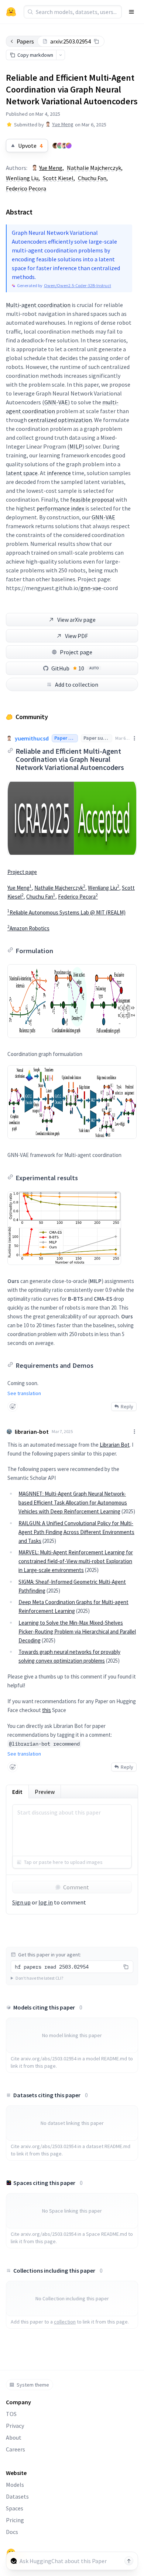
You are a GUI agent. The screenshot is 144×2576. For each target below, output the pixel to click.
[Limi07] (60, 146)
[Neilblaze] (64, 146)
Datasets (17, 2496)
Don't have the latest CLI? (39, 1978)
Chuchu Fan (92, 178)
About (14, 2437)
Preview (45, 1792)
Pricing (15, 2520)
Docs (12, 2532)
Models (15, 2485)
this (47, 1710)
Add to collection (77, 684)
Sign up (21, 1902)
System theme (33, 2385)
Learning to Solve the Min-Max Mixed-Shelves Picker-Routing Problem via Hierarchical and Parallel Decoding (77, 1632)
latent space (22, 473)
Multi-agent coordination (38, 305)
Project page (76, 652)
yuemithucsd (32, 738)
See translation (24, 1393)
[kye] (55, 146)
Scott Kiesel (58, 178)
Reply (127, 1406)
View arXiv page (76, 620)
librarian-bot (32, 1432)
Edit (17, 1792)
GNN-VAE (56, 402)
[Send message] (129, 2561)
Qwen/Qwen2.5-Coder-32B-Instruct (78, 285)
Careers (16, 2449)
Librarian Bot (115, 1445)
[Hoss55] (69, 146)
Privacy (15, 2426)
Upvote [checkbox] (30, 146)
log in (46, 1902)
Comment (76, 1887)
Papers (25, 41)
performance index (60, 508)
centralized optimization (60, 420)
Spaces (15, 2508)
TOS (11, 2414)
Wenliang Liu (22, 178)
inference (59, 473)
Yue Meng (63, 124)
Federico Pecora (26, 188)
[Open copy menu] (61, 55)
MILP (76, 446)
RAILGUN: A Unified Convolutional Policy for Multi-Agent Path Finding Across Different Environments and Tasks (76, 1532)
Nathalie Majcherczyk (94, 168)
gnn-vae (91, 588)
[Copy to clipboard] (96, 41)
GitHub (75, 668)
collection (65, 2322)
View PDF (76, 636)
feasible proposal (92, 499)
